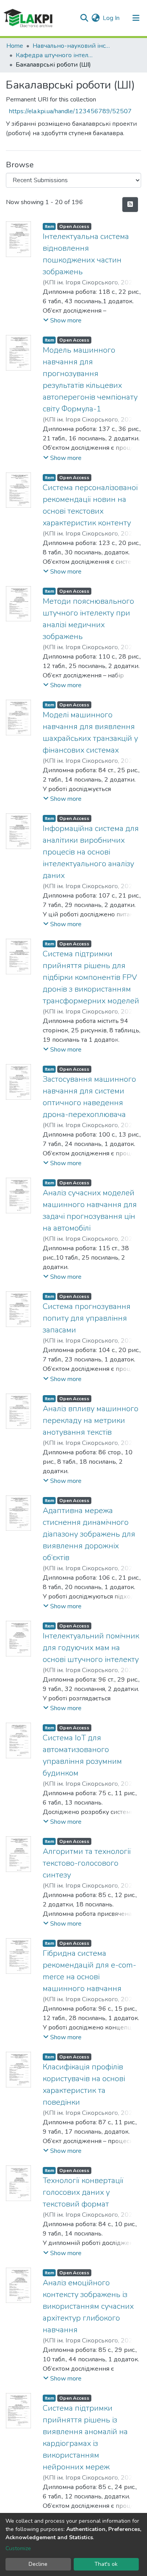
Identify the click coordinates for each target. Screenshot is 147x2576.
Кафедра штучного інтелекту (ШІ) (55, 55)
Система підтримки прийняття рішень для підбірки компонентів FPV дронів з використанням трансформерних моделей (91, 977)
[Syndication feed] (130, 205)
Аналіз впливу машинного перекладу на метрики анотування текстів (91, 1420)
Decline (38, 2564)
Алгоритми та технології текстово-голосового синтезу (87, 1863)
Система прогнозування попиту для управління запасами (87, 1318)
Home (15, 46)
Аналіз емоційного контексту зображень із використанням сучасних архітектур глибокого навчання (88, 2306)
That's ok (106, 2564)
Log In (112, 18)
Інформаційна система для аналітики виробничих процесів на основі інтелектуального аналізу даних (91, 852)
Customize (18, 2548)
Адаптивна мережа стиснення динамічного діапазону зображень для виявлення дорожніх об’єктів (89, 1534)
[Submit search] (84, 18)
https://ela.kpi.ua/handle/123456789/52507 (70, 111)
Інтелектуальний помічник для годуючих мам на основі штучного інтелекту (91, 1648)
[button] (95, 18)
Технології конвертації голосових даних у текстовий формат (83, 2192)
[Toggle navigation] (136, 18)
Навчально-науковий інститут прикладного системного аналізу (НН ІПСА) (72, 46)
